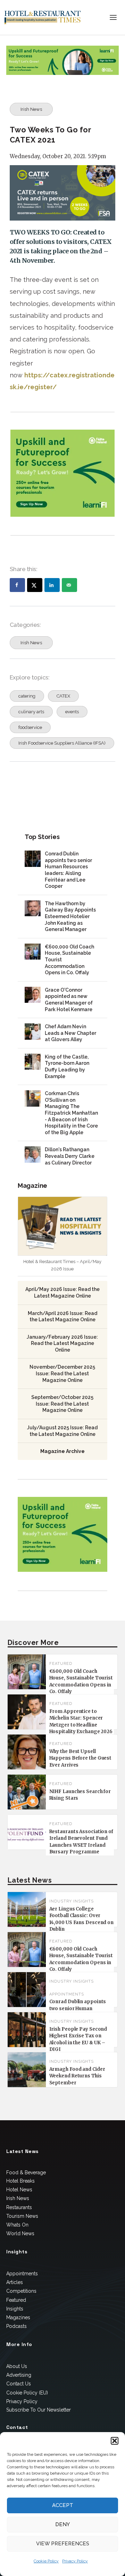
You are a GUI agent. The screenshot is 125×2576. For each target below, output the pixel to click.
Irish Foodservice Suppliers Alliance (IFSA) (62, 743)
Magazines (18, 2317)
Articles (15, 2282)
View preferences (63, 2544)
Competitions (21, 2291)
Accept (63, 2505)
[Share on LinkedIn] (52, 585)
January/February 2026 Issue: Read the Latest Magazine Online (62, 1343)
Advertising (19, 2375)
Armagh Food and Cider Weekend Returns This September (77, 2076)
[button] (115, 2441)
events (72, 712)
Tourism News (22, 2216)
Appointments (67, 1994)
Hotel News (19, 2190)
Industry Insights (72, 1901)
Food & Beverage (26, 2173)
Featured (16, 2300)
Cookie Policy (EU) (27, 2393)
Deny (62, 2524)
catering (27, 696)
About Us (17, 2366)
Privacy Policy (75, 2561)
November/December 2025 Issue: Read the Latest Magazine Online (62, 1373)
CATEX (63, 696)
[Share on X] (35, 585)
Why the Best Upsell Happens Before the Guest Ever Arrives (81, 1758)
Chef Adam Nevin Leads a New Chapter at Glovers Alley (70, 1033)
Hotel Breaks (20, 2181)
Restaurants (19, 2207)
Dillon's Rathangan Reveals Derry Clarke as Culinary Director (70, 1156)
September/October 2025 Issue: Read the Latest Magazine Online (62, 1404)
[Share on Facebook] (17, 585)
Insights (15, 2309)
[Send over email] (69, 585)
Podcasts (16, 2326)
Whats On (17, 2225)
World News (20, 2233)
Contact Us (19, 2384)
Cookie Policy (46, 2561)
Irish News (31, 109)
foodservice (30, 727)
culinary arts (31, 712)
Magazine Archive (62, 1451)
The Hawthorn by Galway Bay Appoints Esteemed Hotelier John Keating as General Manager (70, 916)
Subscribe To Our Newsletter (39, 2410)
